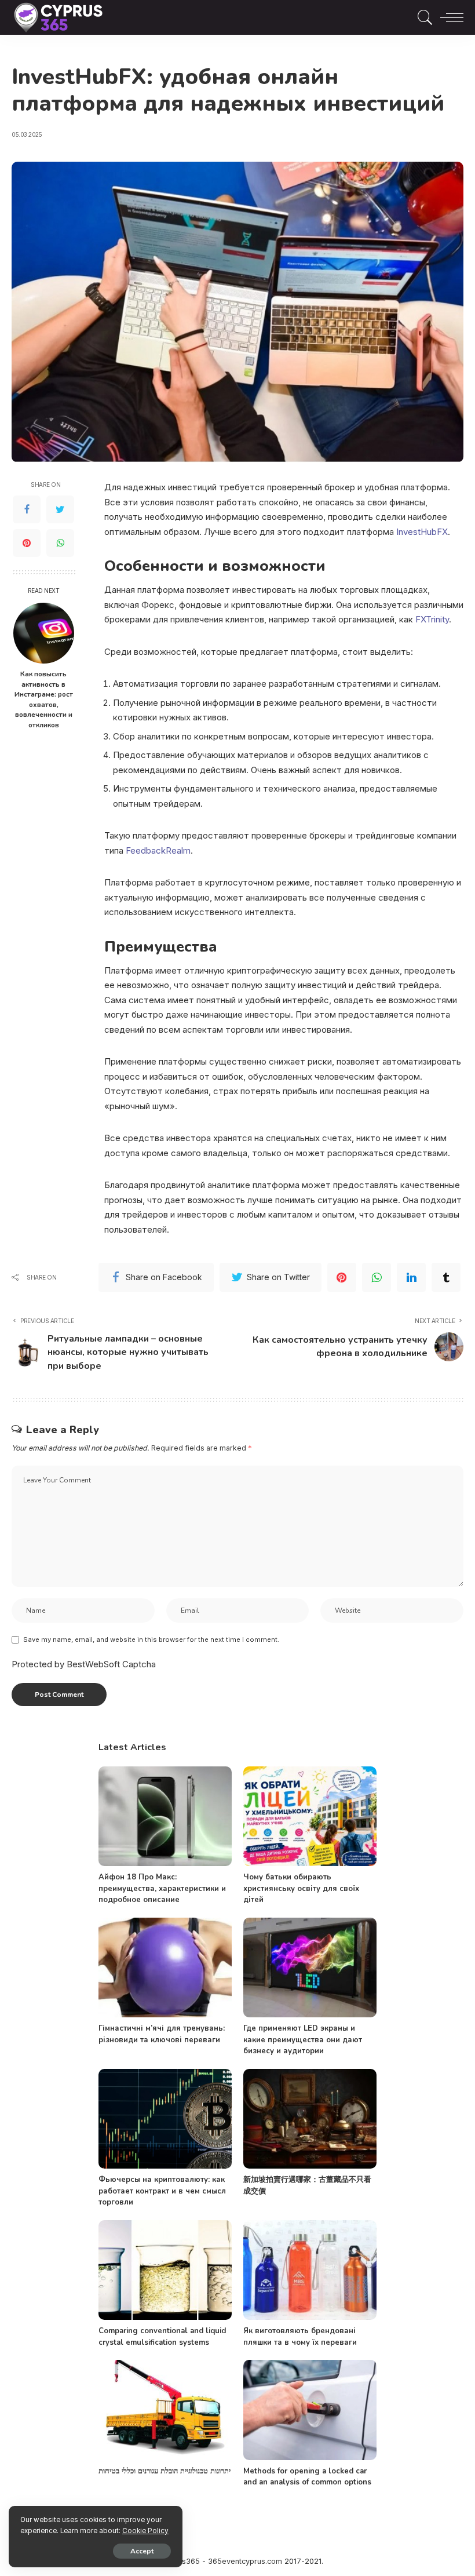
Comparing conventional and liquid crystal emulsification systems (162, 2337)
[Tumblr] (446, 1277)
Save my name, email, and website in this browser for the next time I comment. (151, 1639)
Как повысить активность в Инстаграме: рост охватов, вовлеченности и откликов (44, 699)
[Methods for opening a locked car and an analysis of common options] (310, 2410)
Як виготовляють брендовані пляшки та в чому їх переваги (300, 2337)
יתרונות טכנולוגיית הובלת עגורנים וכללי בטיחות (165, 2471)
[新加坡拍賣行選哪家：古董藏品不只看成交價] (310, 2119)
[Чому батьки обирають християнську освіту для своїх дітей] (310, 1817)
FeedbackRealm (158, 850)
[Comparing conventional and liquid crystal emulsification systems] (165, 2270)
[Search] (422, 17)
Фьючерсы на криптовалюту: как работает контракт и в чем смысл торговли (162, 2191)
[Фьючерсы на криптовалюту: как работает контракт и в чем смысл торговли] (165, 2119)
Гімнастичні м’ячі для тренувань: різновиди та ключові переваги (162, 2034)
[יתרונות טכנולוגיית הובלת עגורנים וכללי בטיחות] (165, 2410)
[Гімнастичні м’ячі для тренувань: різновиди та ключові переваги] (165, 1968)
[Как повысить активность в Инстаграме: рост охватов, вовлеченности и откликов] (44, 633)
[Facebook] (27, 509)
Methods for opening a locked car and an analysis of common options (307, 2477)
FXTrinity (432, 619)
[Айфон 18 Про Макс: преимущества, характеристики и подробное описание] (165, 1817)
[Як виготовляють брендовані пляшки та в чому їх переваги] (310, 2270)
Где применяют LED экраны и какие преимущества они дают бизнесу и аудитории (303, 2040)
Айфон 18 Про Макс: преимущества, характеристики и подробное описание (162, 1888)
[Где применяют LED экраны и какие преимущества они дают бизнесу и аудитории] (310, 1968)
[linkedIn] (411, 1277)
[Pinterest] (27, 543)
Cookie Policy (145, 2531)
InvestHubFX (422, 532)
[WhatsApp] (60, 543)
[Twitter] (60, 509)
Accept (142, 2551)
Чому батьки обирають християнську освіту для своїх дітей (301, 1888)
